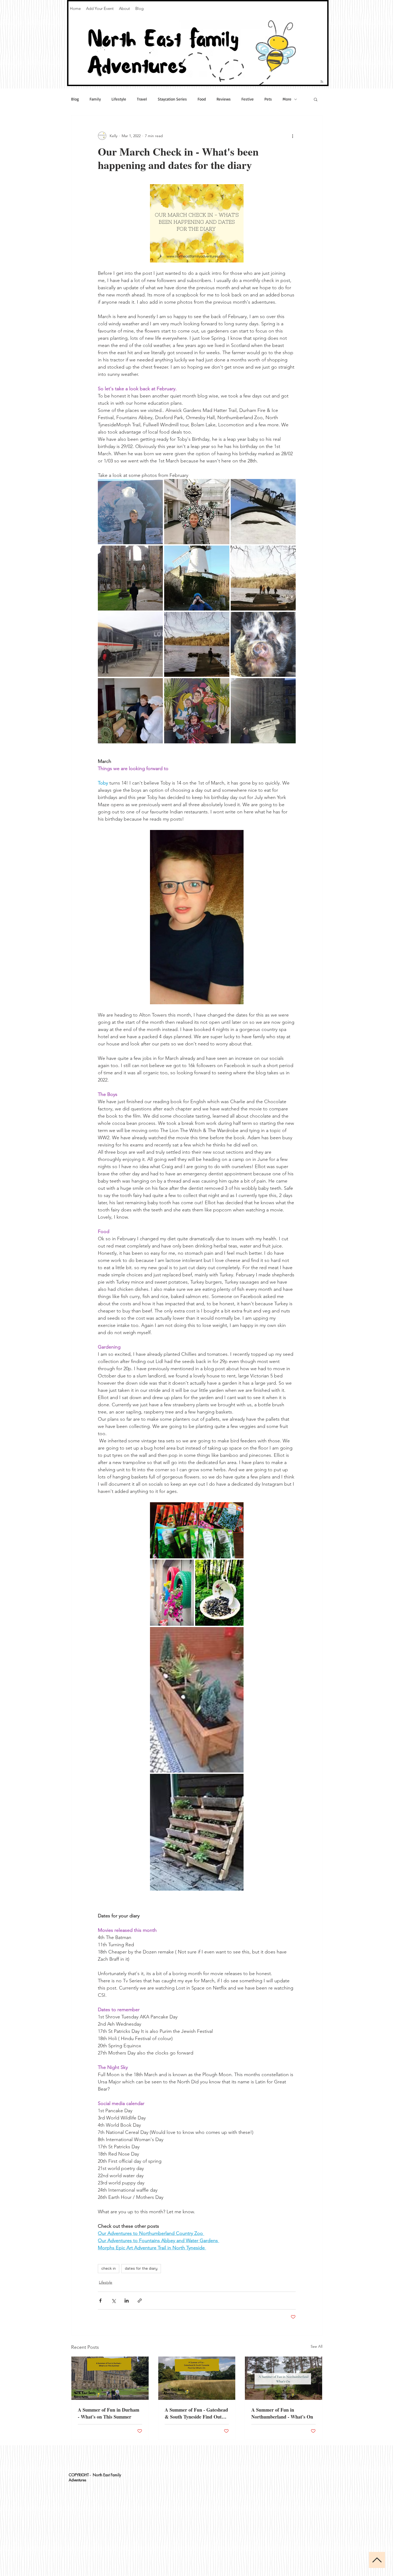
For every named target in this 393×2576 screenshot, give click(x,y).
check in (109, 2268)
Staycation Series (172, 99)
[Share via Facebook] (100, 2301)
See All (317, 2346)
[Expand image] (130, 511)
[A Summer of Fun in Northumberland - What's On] (284, 2378)
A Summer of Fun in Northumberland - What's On (282, 2413)
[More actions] (292, 136)
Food (202, 99)
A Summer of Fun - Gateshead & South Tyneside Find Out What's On (196, 2413)
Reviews (224, 99)
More (287, 99)
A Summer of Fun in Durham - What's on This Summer (109, 2413)
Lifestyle (119, 99)
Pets (268, 99)
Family (95, 99)
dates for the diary (141, 2268)
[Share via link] (140, 2301)
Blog (75, 99)
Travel (142, 99)
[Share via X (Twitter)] (113, 2301)
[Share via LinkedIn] (127, 2301)
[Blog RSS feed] (322, 82)
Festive (248, 99)
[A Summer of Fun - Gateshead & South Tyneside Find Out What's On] (197, 2378)
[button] (316, 99)
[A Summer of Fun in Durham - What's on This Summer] (110, 2378)
